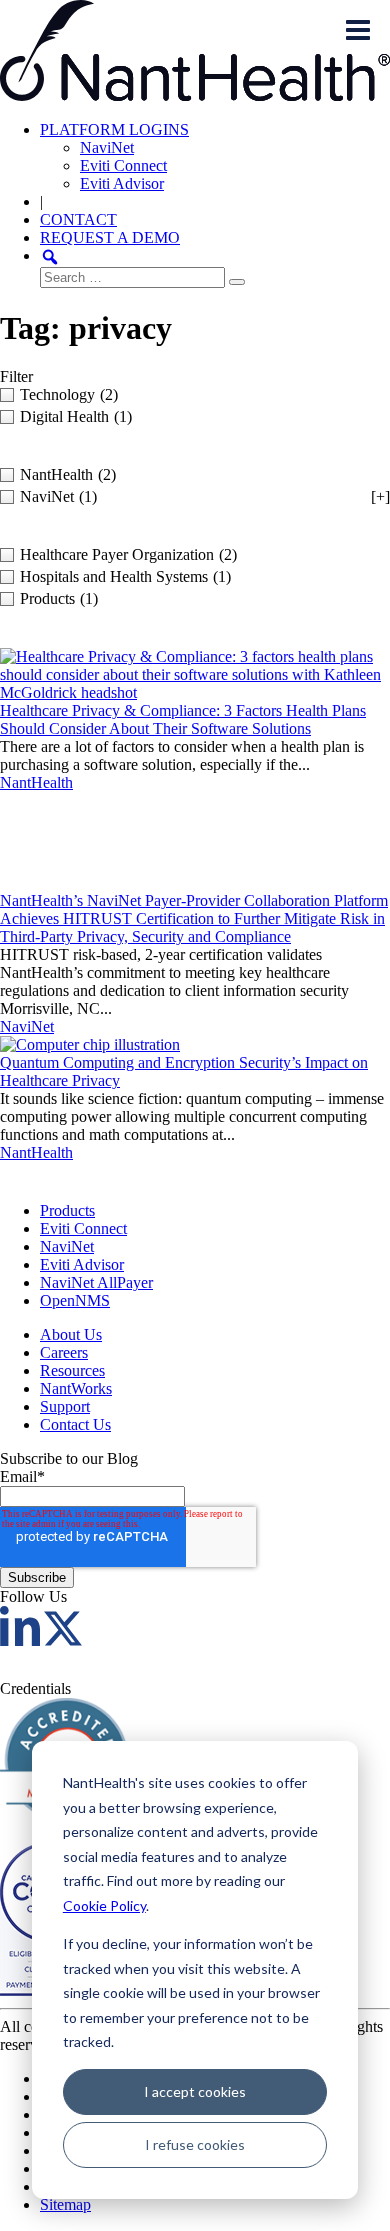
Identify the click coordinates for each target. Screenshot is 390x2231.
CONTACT (78, 219)
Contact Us (75, 1424)
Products (67, 1210)
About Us (71, 1334)
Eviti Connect (123, 165)
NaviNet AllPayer (96, 1282)
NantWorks (76, 1388)
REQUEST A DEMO (110, 237)
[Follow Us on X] (63, 1640)
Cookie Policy (104, 1905)
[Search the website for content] (50, 255)
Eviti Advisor (122, 183)
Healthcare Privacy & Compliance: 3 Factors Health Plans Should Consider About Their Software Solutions (183, 719)
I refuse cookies (195, 2144)
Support (65, 1406)
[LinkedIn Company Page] (20, 1640)
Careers (64, 1352)
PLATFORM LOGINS (114, 129)
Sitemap (65, 2204)
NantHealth (36, 782)
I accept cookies (195, 2091)
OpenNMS (75, 1300)
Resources (72, 1370)
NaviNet (107, 147)
